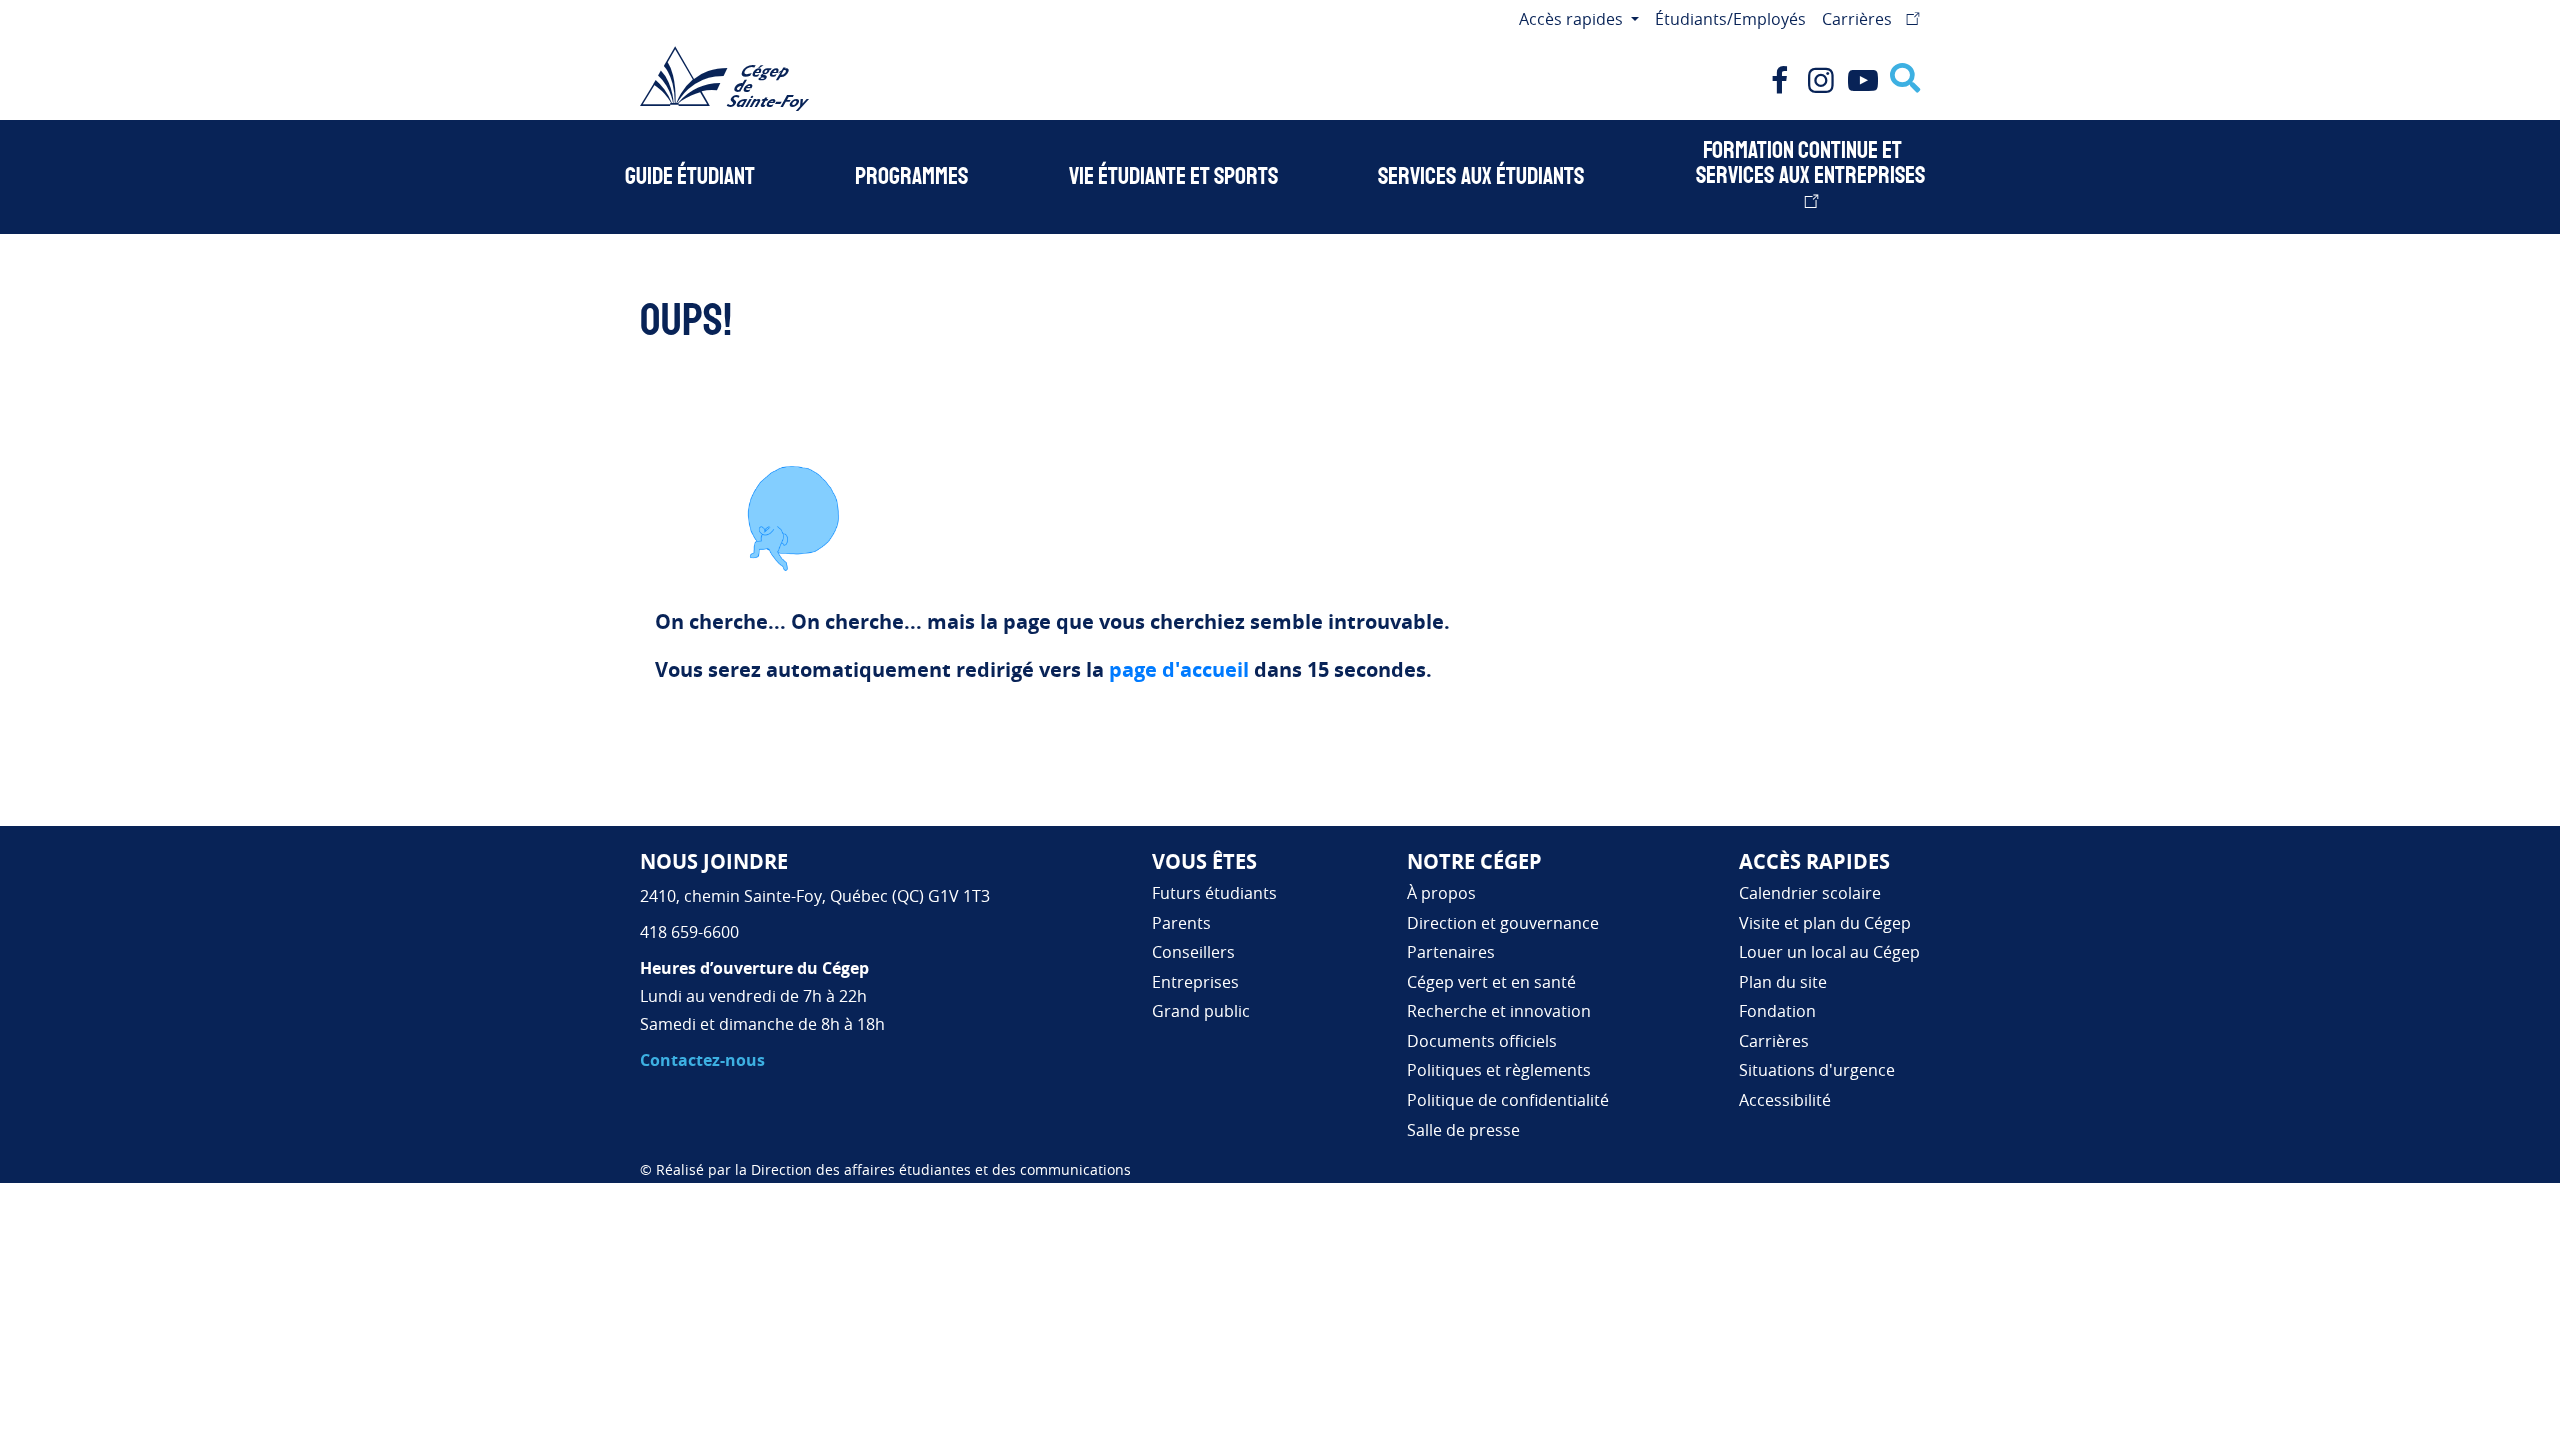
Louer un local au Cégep (1829, 952)
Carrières (1859, 19)
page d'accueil (1179, 669)
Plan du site (1783, 982)
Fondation (1777, 1011)
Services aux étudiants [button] (1481, 177)
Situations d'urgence (1817, 1070)
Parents (1181, 923)
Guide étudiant (690, 177)
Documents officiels (1482, 1041)
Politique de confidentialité (1508, 1100)
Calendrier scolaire (1810, 893)
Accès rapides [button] (1573, 19)
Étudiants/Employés (1730, 19)
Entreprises (1195, 982)
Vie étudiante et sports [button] (1173, 177)
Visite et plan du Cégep (1825, 923)
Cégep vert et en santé (1491, 982)
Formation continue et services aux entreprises (1810, 163)
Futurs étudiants (1214, 893)
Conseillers (1193, 952)
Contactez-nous (702, 1060)
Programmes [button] (911, 177)
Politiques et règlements (1499, 1070)
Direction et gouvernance (1503, 923)
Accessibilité (1785, 1100)
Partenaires (1451, 952)
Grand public (1201, 1011)
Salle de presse (1463, 1130)
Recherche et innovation (1499, 1011)
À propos (1441, 893)
